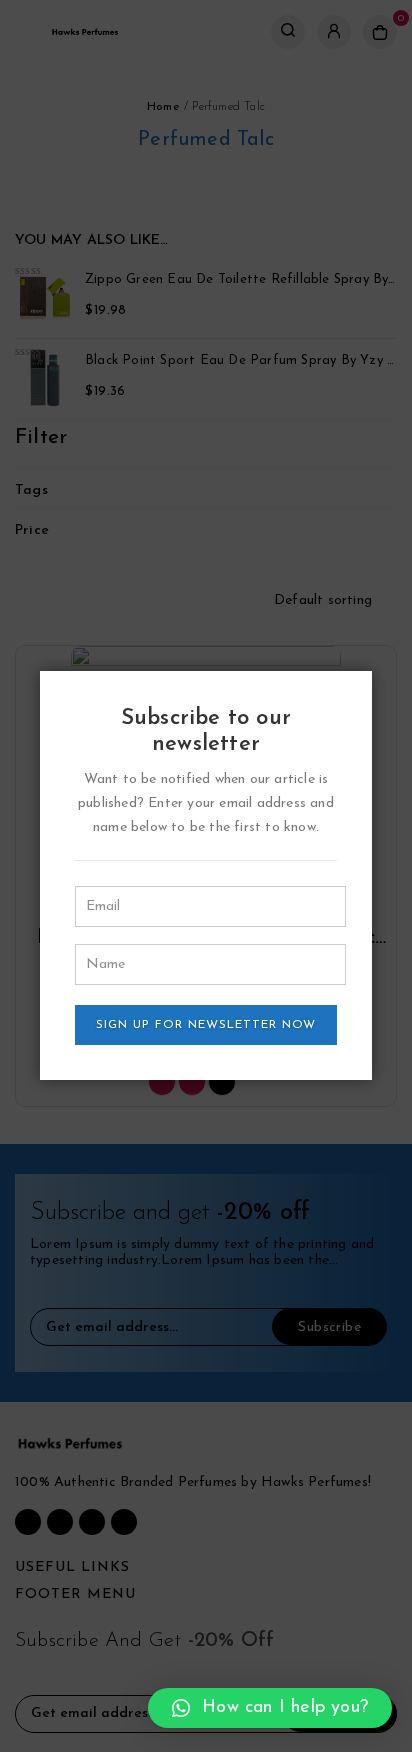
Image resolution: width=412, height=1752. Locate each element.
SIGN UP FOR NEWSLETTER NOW (206, 1025)
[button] (270, 1708)
